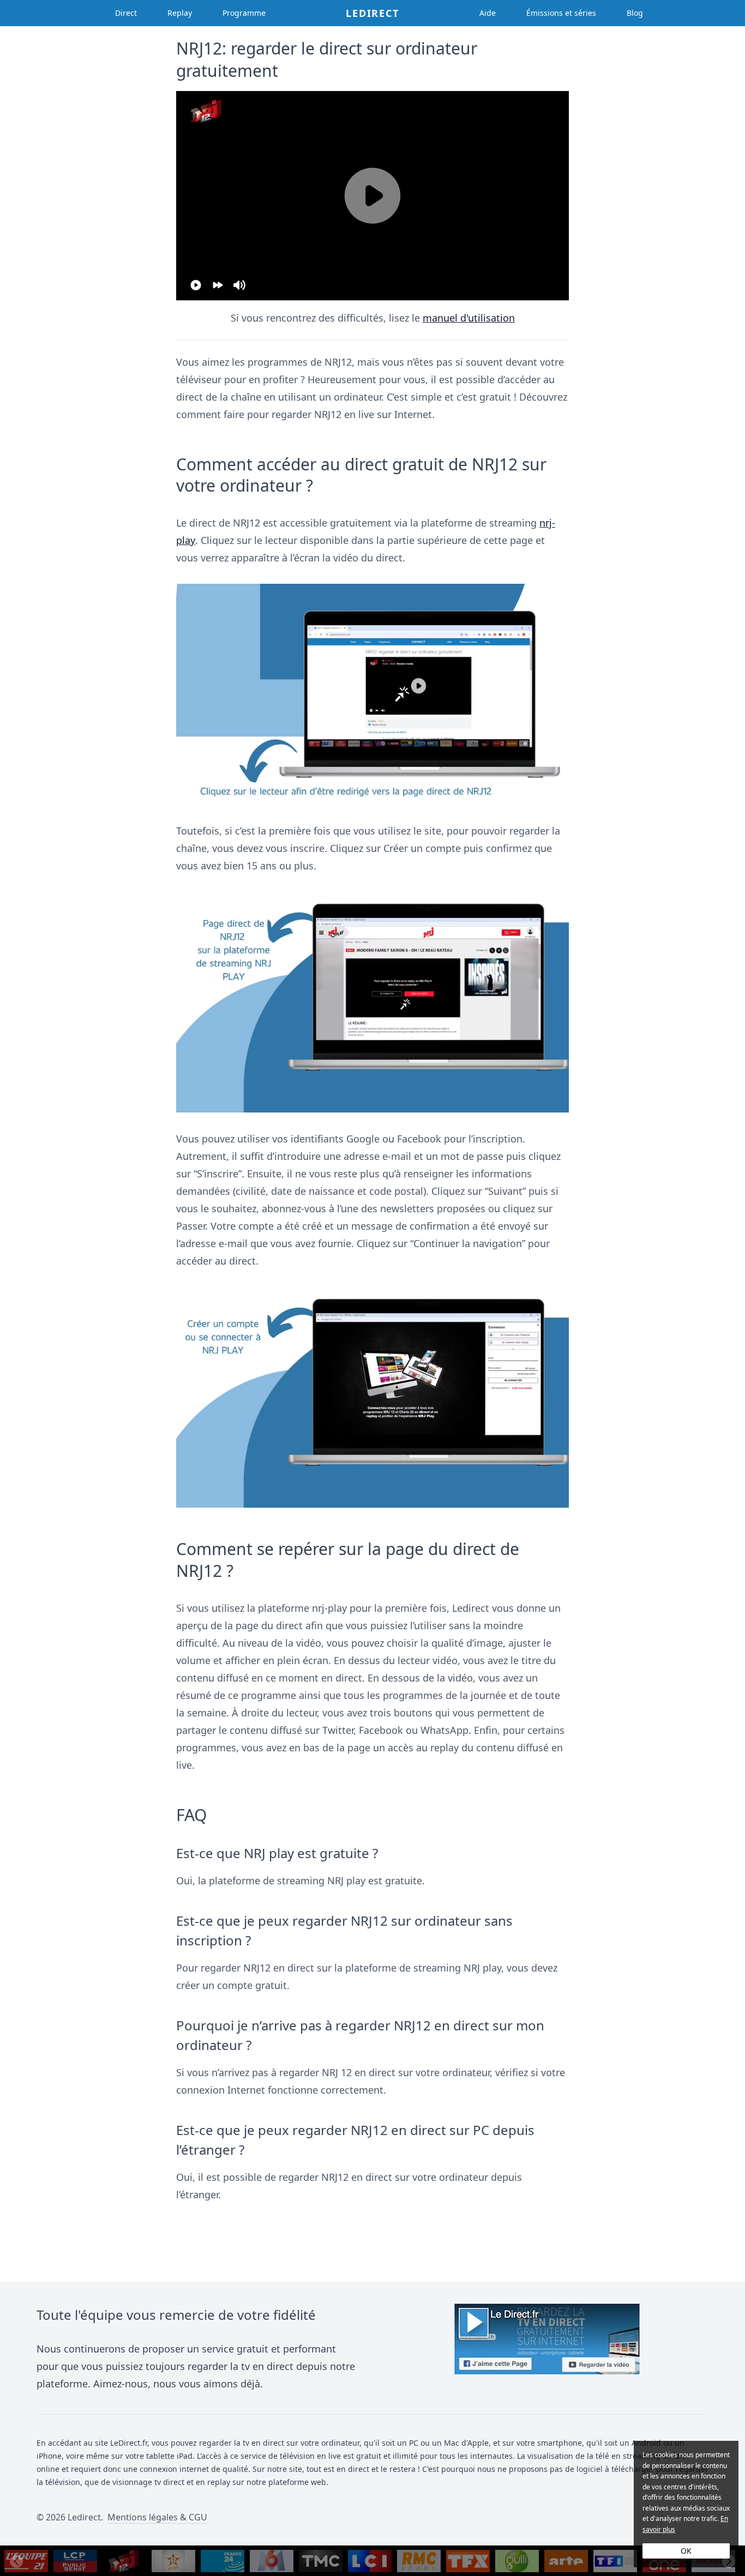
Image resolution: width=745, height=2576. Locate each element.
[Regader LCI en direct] (370, 2561)
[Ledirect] (547, 2348)
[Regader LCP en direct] (75, 2561)
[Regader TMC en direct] (321, 2561)
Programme (244, 13)
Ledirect (372, 13)
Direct (126, 13)
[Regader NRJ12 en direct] (124, 2561)
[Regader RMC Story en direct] (419, 2561)
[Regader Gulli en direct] (517, 2561)
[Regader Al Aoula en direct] (173, 2561)
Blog (635, 13)
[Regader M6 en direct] (272, 2561)
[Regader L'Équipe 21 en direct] (26, 2561)
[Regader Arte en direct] (566, 2561)
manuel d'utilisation (469, 318)
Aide (488, 13)
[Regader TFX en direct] (468, 2561)
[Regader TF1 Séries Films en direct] (615, 2561)
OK (686, 2551)
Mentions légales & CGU (157, 2517)
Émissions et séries (561, 13)
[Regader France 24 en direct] (223, 2561)
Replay (180, 13)
